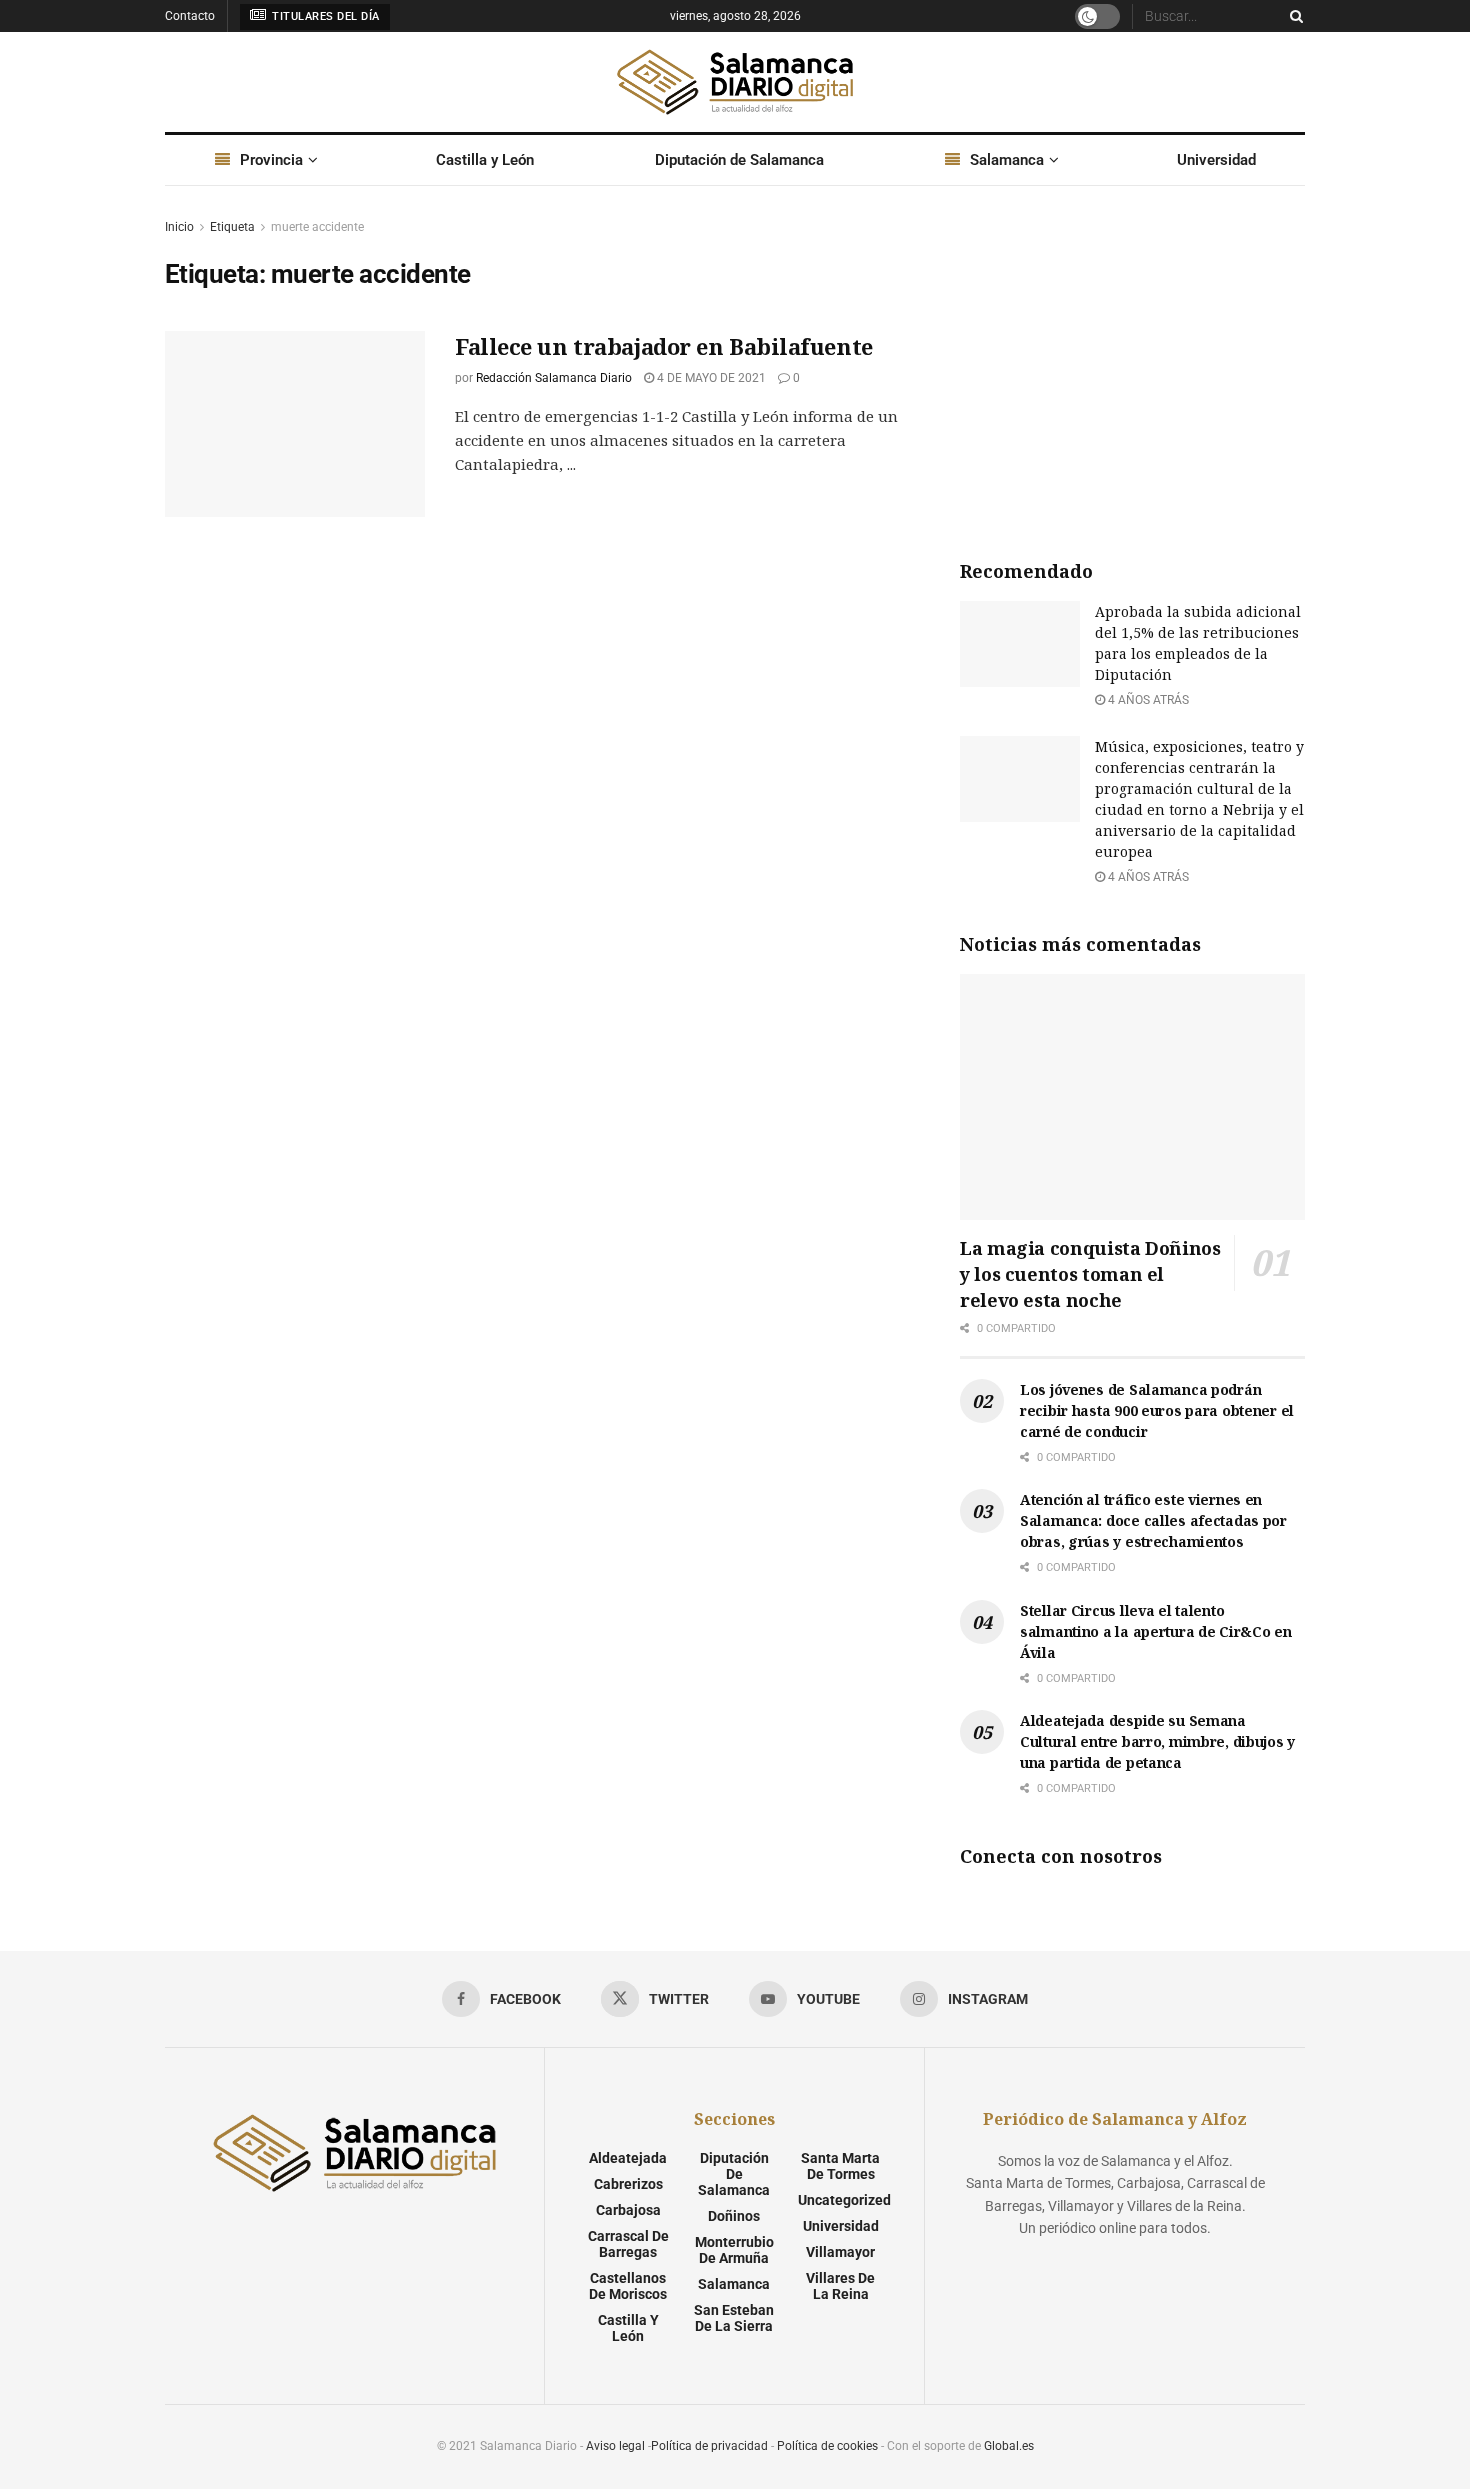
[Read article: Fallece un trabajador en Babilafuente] (295, 424)
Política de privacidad (709, 2446)
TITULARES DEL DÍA (324, 16)
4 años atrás (1147, 700)
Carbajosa (628, 2210)
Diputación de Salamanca (739, 160)
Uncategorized (844, 2200)
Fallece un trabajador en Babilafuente (664, 346)
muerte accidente (317, 227)
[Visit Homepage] (735, 82)
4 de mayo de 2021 (710, 378)
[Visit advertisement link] (1132, 366)
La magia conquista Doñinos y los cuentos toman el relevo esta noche (1090, 1274)
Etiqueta (232, 227)
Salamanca (1007, 160)
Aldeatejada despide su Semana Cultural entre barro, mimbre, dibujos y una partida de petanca (1157, 1741)
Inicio (179, 227)
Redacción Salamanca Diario (554, 378)
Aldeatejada (628, 2158)
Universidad (1216, 160)
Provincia (271, 160)
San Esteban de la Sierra (734, 2318)
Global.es (1009, 2446)
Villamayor (840, 2252)
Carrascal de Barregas (628, 2244)
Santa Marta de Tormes (840, 2166)
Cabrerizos (628, 2184)
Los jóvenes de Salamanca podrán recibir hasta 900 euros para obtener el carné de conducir (1157, 1410)
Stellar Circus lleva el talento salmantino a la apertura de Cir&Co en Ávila (1156, 1631)
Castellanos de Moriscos (628, 2286)
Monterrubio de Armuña (734, 2250)
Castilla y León (485, 160)
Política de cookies (827, 2446)
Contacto (190, 16)
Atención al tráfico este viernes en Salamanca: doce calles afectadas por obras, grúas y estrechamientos (1153, 1520)
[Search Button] (1293, 16)
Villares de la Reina (840, 2286)
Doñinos (734, 2216)
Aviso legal (615, 2446)
